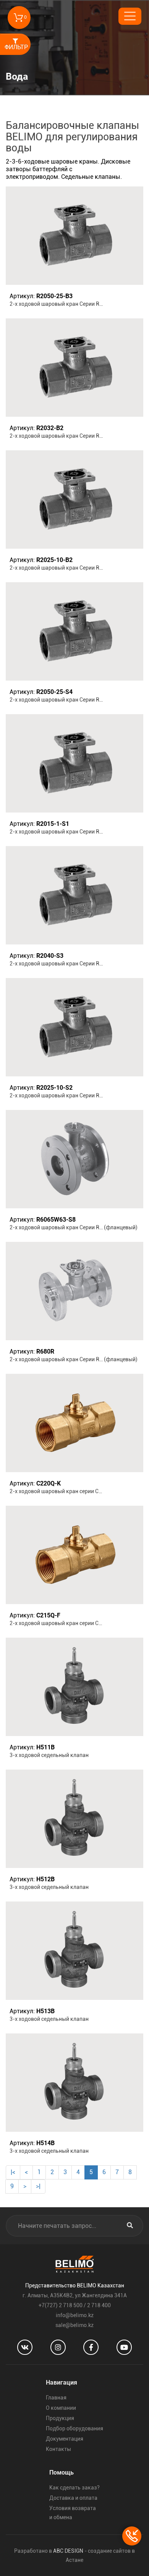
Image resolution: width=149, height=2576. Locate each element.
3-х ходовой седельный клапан (49, 1755)
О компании (61, 2408)
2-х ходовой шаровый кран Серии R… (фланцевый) (74, 1227)
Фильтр (16, 47)
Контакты (58, 2449)
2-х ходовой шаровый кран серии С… (56, 1491)
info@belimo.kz (75, 2315)
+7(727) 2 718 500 (61, 2305)
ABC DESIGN (68, 2551)
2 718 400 (99, 2305)
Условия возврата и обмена (73, 2513)
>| (38, 2186)
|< (13, 2172)
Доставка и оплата (73, 2498)
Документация (65, 2439)
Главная (56, 2398)
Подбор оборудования (74, 2428)
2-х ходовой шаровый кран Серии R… (56, 304)
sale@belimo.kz (74, 2325)
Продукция (60, 2418)
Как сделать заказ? (74, 2488)
